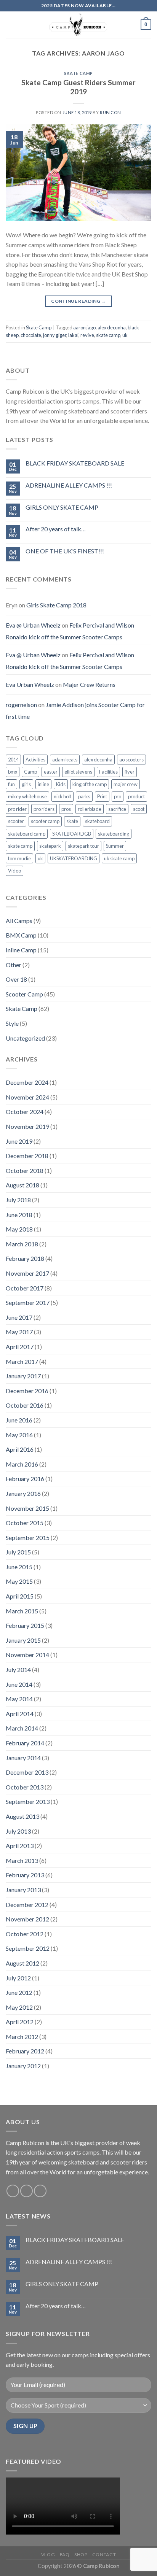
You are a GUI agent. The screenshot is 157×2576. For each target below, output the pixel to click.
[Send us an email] (26, 2191)
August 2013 (22, 1816)
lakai (73, 335)
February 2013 (25, 1875)
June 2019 (19, 1141)
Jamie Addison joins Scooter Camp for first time (75, 711)
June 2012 (19, 1992)
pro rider (17, 809)
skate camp (108, 335)
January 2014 (23, 1758)
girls (26, 784)
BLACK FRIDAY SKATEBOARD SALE (75, 463)
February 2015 (25, 1625)
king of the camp (90, 784)
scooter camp (45, 821)
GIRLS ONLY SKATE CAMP (62, 507)
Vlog (48, 2555)
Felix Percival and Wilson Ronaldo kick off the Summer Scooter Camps (70, 631)
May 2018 (19, 1229)
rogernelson (21, 705)
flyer (130, 772)
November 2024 (27, 1097)
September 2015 (28, 1537)
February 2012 (25, 2051)
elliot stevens (78, 772)
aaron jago (84, 327)
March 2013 (22, 1860)
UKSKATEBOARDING (74, 858)
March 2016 (22, 1464)
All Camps (19, 921)
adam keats (65, 760)
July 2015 (18, 1552)
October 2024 (25, 1112)
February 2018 (25, 1258)
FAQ (65, 2555)
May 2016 (19, 1435)
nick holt (62, 796)
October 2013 (25, 1787)
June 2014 (19, 1684)
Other (14, 965)
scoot (139, 809)
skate (72, 821)
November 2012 (27, 1919)
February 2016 (25, 1479)
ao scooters (131, 760)
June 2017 (19, 1317)
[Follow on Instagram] (13, 2191)
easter (51, 772)
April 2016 (20, 1449)
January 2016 (23, 1493)
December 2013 (27, 1772)
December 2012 (27, 1905)
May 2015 (19, 1581)
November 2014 (27, 1655)
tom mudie (19, 858)
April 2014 (20, 1714)
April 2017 (20, 1347)
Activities (35, 760)
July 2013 (18, 1831)
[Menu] (10, 25)
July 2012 (18, 1978)
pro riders (44, 809)
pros (66, 809)
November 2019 (27, 1126)
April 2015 (20, 1596)
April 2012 (20, 2022)
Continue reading (78, 301)
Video (14, 871)
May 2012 (19, 2007)
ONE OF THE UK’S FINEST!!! (65, 551)
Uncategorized (25, 1038)
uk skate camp (119, 858)
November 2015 (27, 1508)
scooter (16, 821)
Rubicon (111, 112)
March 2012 (22, 2036)
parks (84, 796)
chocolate (31, 335)
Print (102, 796)
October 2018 (25, 1170)
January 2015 (23, 1640)
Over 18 (16, 979)
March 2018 (22, 1244)
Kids (61, 784)
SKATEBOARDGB (72, 834)
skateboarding (114, 834)
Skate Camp (78, 73)
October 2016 (25, 1405)
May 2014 (19, 1699)
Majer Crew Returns (89, 684)
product (136, 796)
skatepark (50, 846)
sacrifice (117, 809)
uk (125, 335)
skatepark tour (83, 846)
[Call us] (40, 2191)
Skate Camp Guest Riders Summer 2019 (78, 87)
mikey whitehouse (27, 796)
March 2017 (22, 1361)
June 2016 (19, 1420)
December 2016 (27, 1391)
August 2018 (22, 1185)
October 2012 (25, 1934)
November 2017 (27, 1273)
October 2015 (25, 1523)
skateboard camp (27, 834)
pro (118, 796)
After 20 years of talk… (56, 529)
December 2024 (27, 1082)
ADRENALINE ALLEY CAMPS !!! (69, 485)
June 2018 (19, 1215)
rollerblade (90, 809)
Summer (115, 846)
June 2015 (19, 1567)
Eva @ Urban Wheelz (33, 625)
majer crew (126, 784)
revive (87, 335)
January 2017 (23, 1376)
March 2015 (22, 1611)
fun (11, 784)
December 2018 (27, 1156)
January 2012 (23, 2066)
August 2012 (22, 1963)
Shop (81, 2555)
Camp (30, 772)
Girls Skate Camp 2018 (56, 605)
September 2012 (28, 1948)
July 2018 (18, 1200)
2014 (13, 760)
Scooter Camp (24, 994)
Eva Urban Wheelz (30, 684)
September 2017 (28, 1302)
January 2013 (23, 1890)
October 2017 (25, 1288)
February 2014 (25, 1743)
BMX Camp (21, 935)
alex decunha (112, 327)
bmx (13, 772)
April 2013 (20, 1846)
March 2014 (22, 1728)
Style (12, 1023)
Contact (104, 2555)
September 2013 (28, 1801)
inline (43, 784)
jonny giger (55, 335)
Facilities (108, 772)
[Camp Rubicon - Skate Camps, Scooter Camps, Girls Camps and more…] (78, 25)
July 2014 (18, 1669)
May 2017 (19, 1332)
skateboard (97, 821)
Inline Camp (21, 950)
